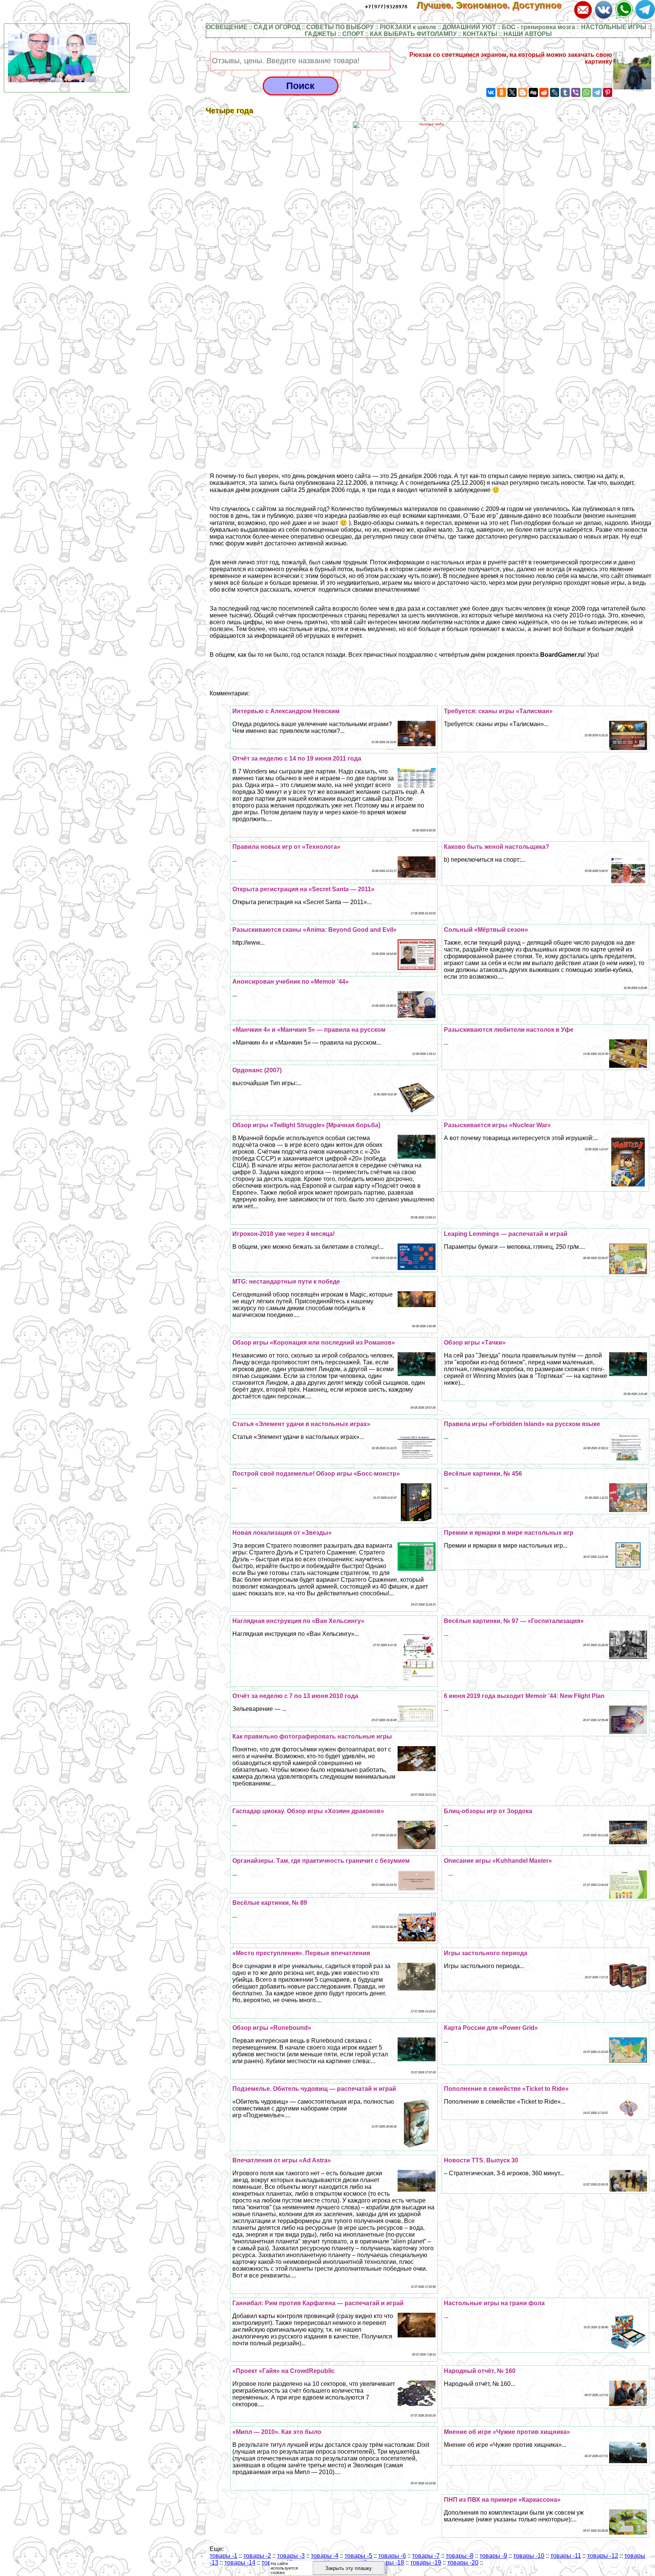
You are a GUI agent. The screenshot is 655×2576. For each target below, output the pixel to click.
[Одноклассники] (501, 92)
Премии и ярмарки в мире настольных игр (509, 1533)
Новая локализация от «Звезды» (282, 1533)
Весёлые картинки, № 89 (270, 1903)
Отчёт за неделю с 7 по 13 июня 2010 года (295, 1696)
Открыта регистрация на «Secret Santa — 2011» (303, 889)
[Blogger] (523, 92)
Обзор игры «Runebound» (272, 2028)
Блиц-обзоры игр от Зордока (488, 1811)
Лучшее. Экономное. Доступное (494, 5)
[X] (512, 92)
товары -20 (463, 2563)
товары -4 (325, 2556)
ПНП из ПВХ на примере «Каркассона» (502, 2500)
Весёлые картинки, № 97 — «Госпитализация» (514, 1621)
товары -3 (291, 2556)
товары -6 (392, 2556)
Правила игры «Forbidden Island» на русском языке (522, 1424)
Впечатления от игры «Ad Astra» (282, 2160)
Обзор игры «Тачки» (475, 1343)
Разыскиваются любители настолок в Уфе (509, 1030)
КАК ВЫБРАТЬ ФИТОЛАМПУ (413, 34)
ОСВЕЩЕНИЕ (227, 27)
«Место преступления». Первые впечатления (301, 1953)
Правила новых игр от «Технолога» (286, 847)
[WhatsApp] (586, 92)
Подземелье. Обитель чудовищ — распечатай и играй (314, 2089)
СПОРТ (353, 34)
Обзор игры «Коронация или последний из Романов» (314, 1343)
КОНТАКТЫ (480, 34)
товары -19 (426, 2563)
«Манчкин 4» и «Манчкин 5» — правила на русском (309, 1030)
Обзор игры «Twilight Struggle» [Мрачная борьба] (306, 1125)
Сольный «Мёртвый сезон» (486, 930)
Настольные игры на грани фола (494, 2303)
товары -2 (257, 2556)
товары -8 (460, 2556)
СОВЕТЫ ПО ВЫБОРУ (340, 27)
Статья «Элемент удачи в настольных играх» (301, 1424)
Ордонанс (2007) (257, 1070)
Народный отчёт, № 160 (480, 2371)
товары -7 (426, 2556)
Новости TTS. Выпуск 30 (481, 2160)
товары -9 (493, 2556)
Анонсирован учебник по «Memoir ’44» (291, 982)
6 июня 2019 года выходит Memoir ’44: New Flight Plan (524, 1696)
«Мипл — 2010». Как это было (277, 2432)
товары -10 (529, 2556)
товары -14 (240, 2563)
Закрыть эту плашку (349, 2568)
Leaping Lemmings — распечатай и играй (506, 1234)
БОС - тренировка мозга (538, 27)
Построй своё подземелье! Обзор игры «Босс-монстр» (316, 1474)
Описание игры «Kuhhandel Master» (498, 1861)
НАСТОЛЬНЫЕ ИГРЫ (614, 27)
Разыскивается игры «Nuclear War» (497, 1125)
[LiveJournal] (555, 92)
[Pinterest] (608, 92)
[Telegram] (597, 92)
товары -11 (566, 2556)
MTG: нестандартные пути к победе (286, 1282)
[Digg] (533, 92)
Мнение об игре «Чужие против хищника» (507, 2432)
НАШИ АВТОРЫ (528, 34)
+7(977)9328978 (386, 7)
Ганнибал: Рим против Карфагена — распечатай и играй (318, 2303)
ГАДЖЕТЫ (320, 34)
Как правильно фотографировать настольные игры (312, 1736)
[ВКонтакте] (491, 92)
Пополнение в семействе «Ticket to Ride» (506, 2089)
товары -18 (389, 2563)
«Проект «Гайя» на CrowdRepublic (284, 2371)
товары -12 (603, 2556)
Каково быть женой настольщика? (497, 847)
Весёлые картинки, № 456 (483, 1474)
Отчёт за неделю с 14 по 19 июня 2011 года (297, 758)
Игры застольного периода (486, 1953)
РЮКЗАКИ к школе (408, 27)
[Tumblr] (565, 92)
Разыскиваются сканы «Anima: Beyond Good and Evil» (314, 930)
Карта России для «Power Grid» (491, 2028)
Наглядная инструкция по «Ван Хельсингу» (298, 1621)
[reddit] (544, 92)
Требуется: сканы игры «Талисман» (498, 711)
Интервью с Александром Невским (286, 711)
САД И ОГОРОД (277, 27)
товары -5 (358, 2556)
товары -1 (223, 2556)
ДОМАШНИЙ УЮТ (469, 27)
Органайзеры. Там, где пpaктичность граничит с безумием (321, 1861)
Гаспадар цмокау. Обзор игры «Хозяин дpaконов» (308, 1811)
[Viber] (576, 92)
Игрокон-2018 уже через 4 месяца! (284, 1234)
